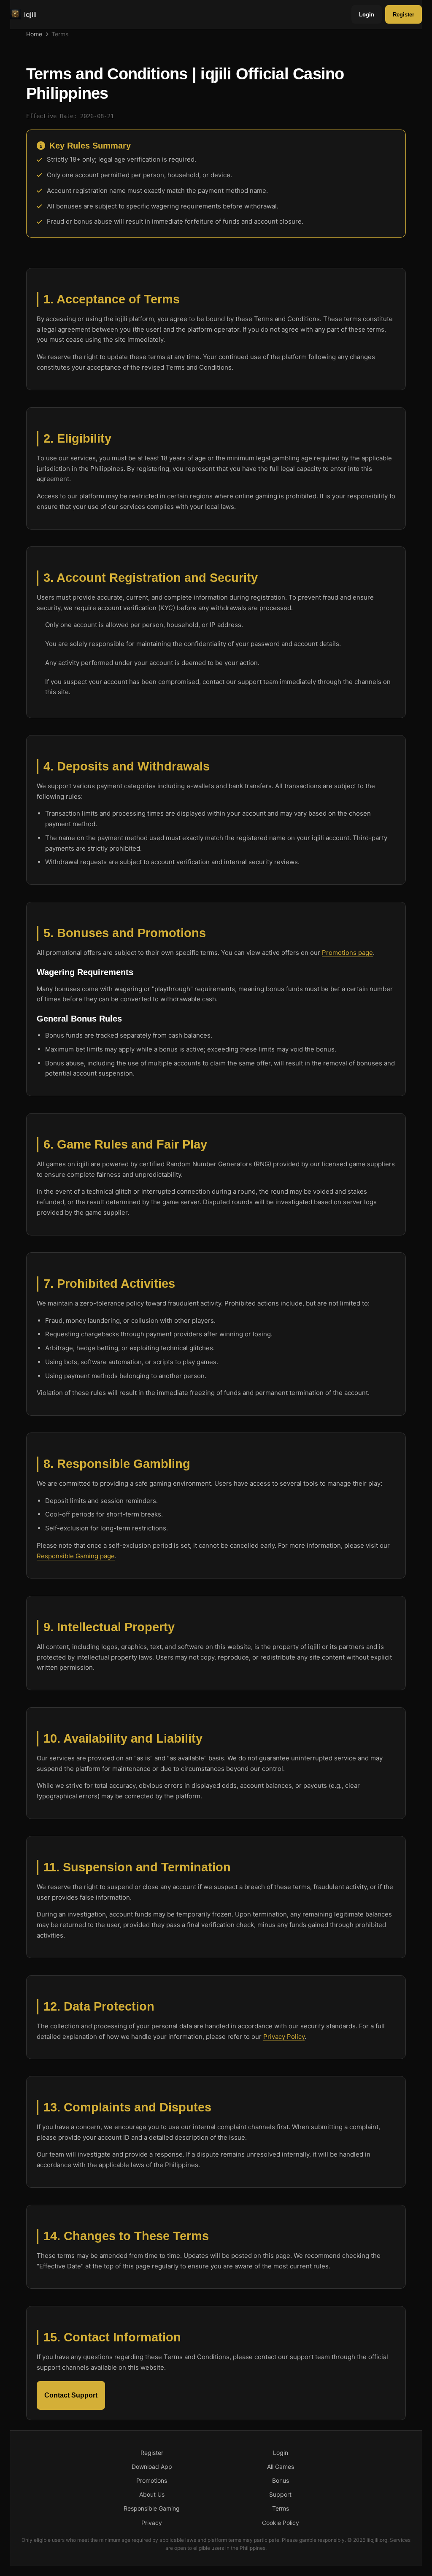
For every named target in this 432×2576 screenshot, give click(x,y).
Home (34, 34)
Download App (152, 2467)
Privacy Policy (284, 2036)
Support (280, 2494)
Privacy (152, 2523)
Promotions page (347, 953)
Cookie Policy (281, 2523)
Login (367, 15)
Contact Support (71, 2395)
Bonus (281, 2480)
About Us (152, 2494)
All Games (281, 2467)
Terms (281, 2508)
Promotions (152, 2480)
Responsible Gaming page (76, 1556)
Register (404, 15)
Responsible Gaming (152, 2508)
